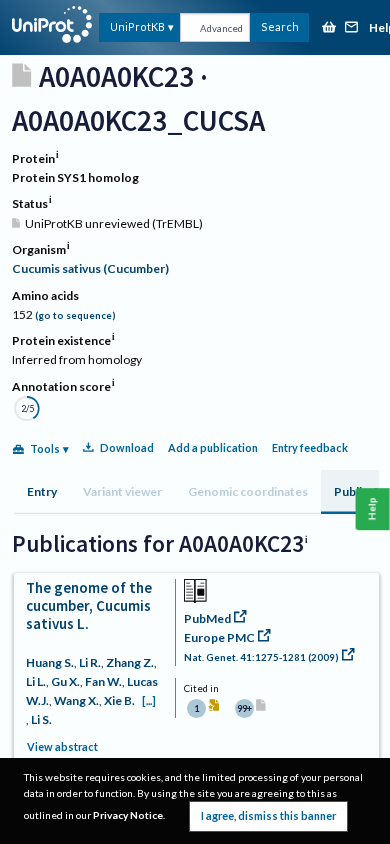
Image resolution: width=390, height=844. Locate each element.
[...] (149, 700)
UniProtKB (137, 26)
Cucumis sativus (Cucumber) (90, 268)
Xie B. (119, 700)
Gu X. (65, 681)
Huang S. (50, 662)
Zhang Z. (130, 662)
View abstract (62, 746)
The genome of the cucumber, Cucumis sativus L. (89, 605)
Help (372, 508)
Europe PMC (219, 637)
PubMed (207, 618)
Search (280, 26)
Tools (45, 448)
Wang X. (76, 700)
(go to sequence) (75, 315)
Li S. (41, 719)
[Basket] (329, 28)
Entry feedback (310, 447)
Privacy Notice (128, 815)
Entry (42, 491)
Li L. (36, 681)
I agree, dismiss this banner (268, 815)
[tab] (42, 492)
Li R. (90, 662)
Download (127, 447)
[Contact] (352, 28)
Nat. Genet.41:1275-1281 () (261, 657)
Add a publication (213, 447)
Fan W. (103, 681)
